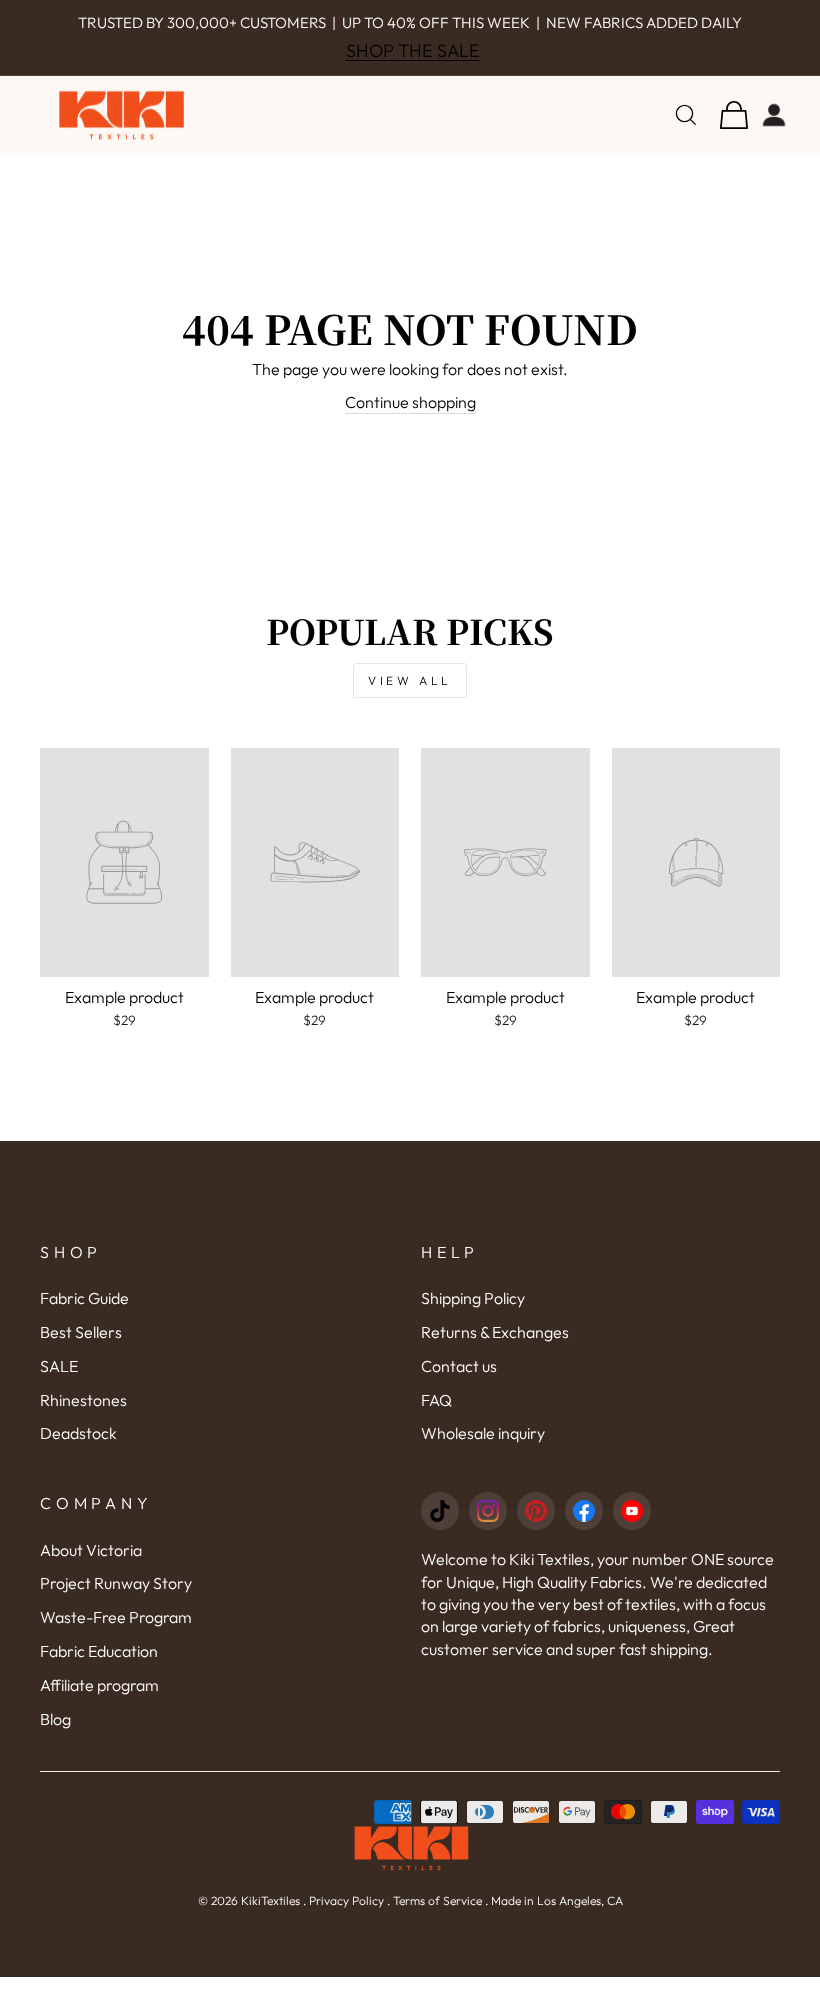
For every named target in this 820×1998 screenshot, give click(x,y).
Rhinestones (83, 1400)
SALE (59, 1366)
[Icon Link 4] (584, 1511)
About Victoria (91, 1550)
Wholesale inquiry (483, 1433)
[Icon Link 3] (536, 1511)
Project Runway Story (116, 1583)
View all (410, 680)
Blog (55, 1719)
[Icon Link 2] (488, 1511)
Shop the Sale (413, 50)
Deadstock (78, 1433)
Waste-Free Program (116, 1617)
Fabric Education (99, 1651)
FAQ (436, 1400)
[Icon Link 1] (440, 1511)
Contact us (459, 1366)
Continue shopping (410, 402)
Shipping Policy (473, 1298)
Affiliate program (99, 1685)
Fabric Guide (84, 1298)
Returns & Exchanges (495, 1332)
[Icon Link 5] (632, 1511)
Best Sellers (81, 1332)
